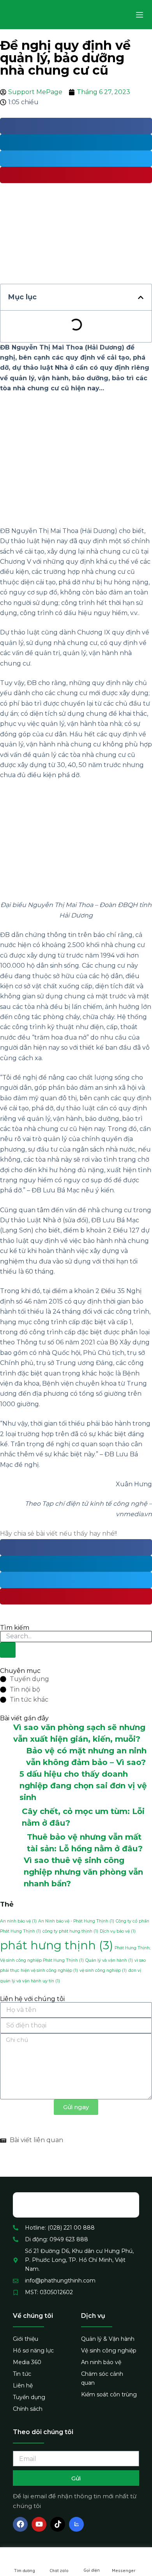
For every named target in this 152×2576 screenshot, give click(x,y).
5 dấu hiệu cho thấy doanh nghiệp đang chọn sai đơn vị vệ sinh (83, 1786)
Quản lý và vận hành (109, 1960)
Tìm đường (25, 2571)
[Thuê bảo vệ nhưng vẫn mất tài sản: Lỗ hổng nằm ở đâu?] (13, 1843)
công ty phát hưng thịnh (70, 1931)
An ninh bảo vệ (18, 1921)
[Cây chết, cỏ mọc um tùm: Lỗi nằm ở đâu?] (11, 1817)
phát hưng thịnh (57, 1945)
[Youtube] (39, 2524)
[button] (141, 297)
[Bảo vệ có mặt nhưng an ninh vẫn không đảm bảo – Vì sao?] (13, 1756)
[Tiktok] (58, 2524)
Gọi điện (92, 2570)
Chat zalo (59, 2571)
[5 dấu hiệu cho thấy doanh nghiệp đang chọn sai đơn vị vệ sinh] (10, 1786)
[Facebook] (20, 2524)
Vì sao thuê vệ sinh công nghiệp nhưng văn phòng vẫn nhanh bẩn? (83, 1872)
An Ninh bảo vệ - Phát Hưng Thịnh (76, 1921)
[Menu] (140, 15)
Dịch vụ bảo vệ (118, 1931)
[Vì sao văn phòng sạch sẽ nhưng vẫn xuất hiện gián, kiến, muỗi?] (7, 1733)
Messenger (124, 2571)
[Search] (8, 1650)
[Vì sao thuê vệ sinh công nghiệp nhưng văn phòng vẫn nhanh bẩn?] (12, 1872)
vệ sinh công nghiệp (103, 1970)
